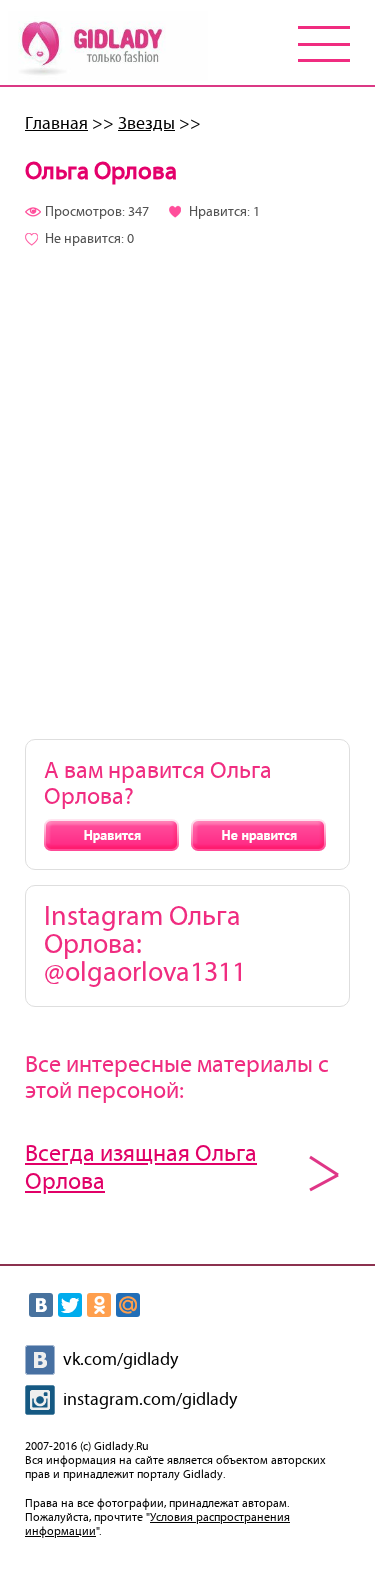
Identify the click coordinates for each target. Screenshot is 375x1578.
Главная (56, 124)
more (324, 1173)
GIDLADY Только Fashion (108, 46)
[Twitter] (70, 1305)
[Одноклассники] (99, 1305)
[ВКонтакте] (41, 1305)
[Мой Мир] (128, 1305)
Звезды (146, 124)
